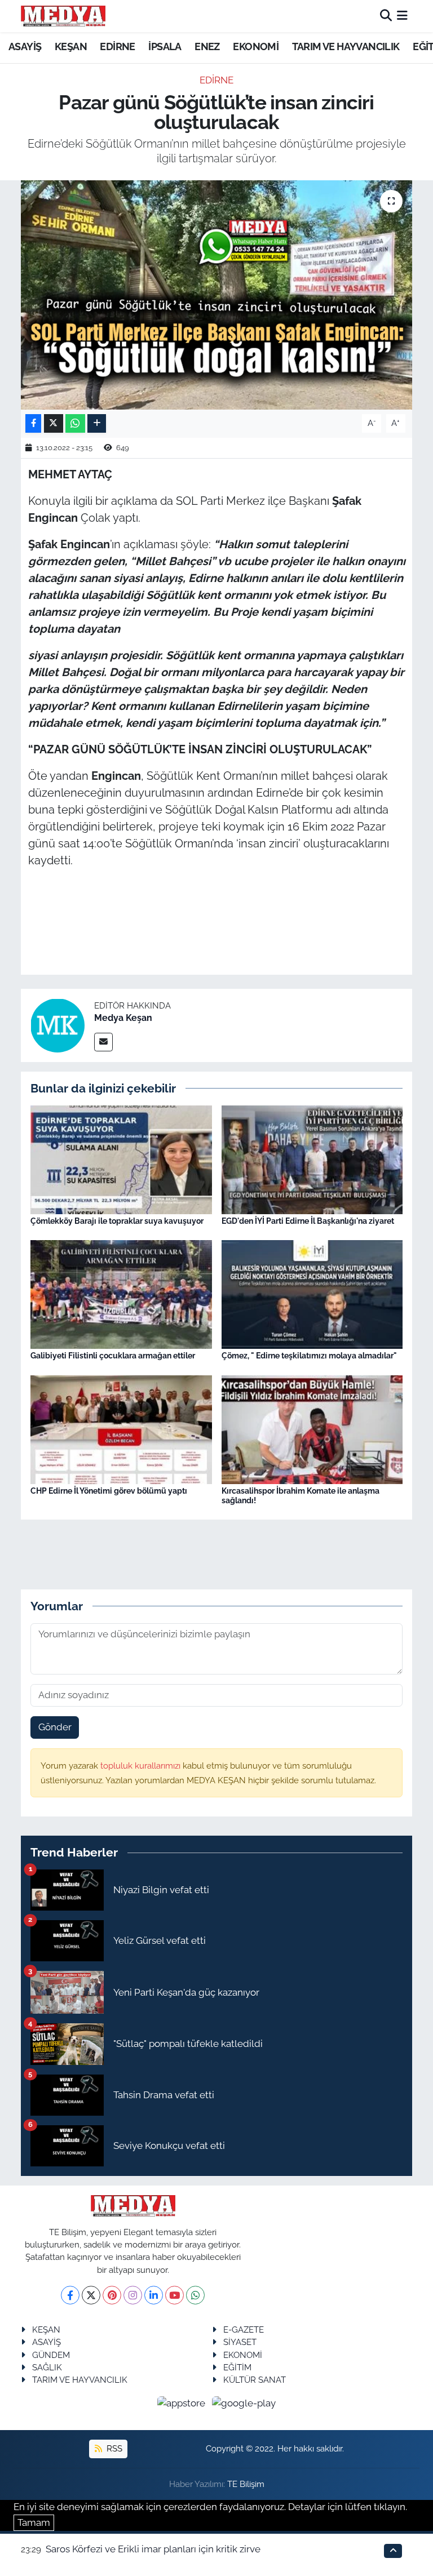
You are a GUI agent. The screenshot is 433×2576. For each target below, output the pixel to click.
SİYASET (240, 2342)
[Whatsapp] (195, 2295)
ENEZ (207, 46)
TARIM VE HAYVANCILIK (346, 46)
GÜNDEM (51, 2355)
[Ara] (386, 16)
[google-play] (244, 2403)
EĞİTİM (237, 2367)
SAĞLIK (47, 2367)
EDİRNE (117, 46)
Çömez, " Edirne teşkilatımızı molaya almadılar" (309, 1356)
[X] (91, 2295)
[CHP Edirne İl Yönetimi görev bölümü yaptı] (121, 1429)
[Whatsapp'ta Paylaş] (75, 423)
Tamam (34, 2522)
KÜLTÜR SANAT (255, 2380)
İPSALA (165, 46)
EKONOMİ (256, 46)
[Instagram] (133, 2295)
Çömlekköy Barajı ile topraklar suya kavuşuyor (117, 1221)
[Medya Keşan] (58, 1024)
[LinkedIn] (154, 2295)
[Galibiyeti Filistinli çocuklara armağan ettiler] (121, 1294)
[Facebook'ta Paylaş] (33, 423)
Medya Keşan (123, 1018)
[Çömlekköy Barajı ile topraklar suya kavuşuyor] (121, 1158)
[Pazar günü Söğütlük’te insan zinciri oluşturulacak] (217, 295)
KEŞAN (71, 46)
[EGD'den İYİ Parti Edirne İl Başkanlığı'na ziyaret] (312, 1158)
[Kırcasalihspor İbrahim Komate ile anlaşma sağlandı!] (312, 1429)
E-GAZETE (244, 2329)
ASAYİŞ (25, 46)
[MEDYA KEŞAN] (63, 16)
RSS (113, 2448)
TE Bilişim (246, 2484)
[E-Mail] (103, 1042)
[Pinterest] (112, 2295)
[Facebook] (70, 2295)
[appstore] (183, 2403)
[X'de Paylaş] (54, 423)
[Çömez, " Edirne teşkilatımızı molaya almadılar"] (312, 1294)
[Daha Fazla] (97, 423)
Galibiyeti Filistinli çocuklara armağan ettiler (113, 1356)
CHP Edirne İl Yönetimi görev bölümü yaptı (109, 1491)
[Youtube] (174, 2295)
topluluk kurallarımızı (142, 1766)
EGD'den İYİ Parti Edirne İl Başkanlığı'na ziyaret (308, 1221)
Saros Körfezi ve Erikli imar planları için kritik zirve (153, 2549)
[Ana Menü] (402, 16)
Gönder (55, 1727)
